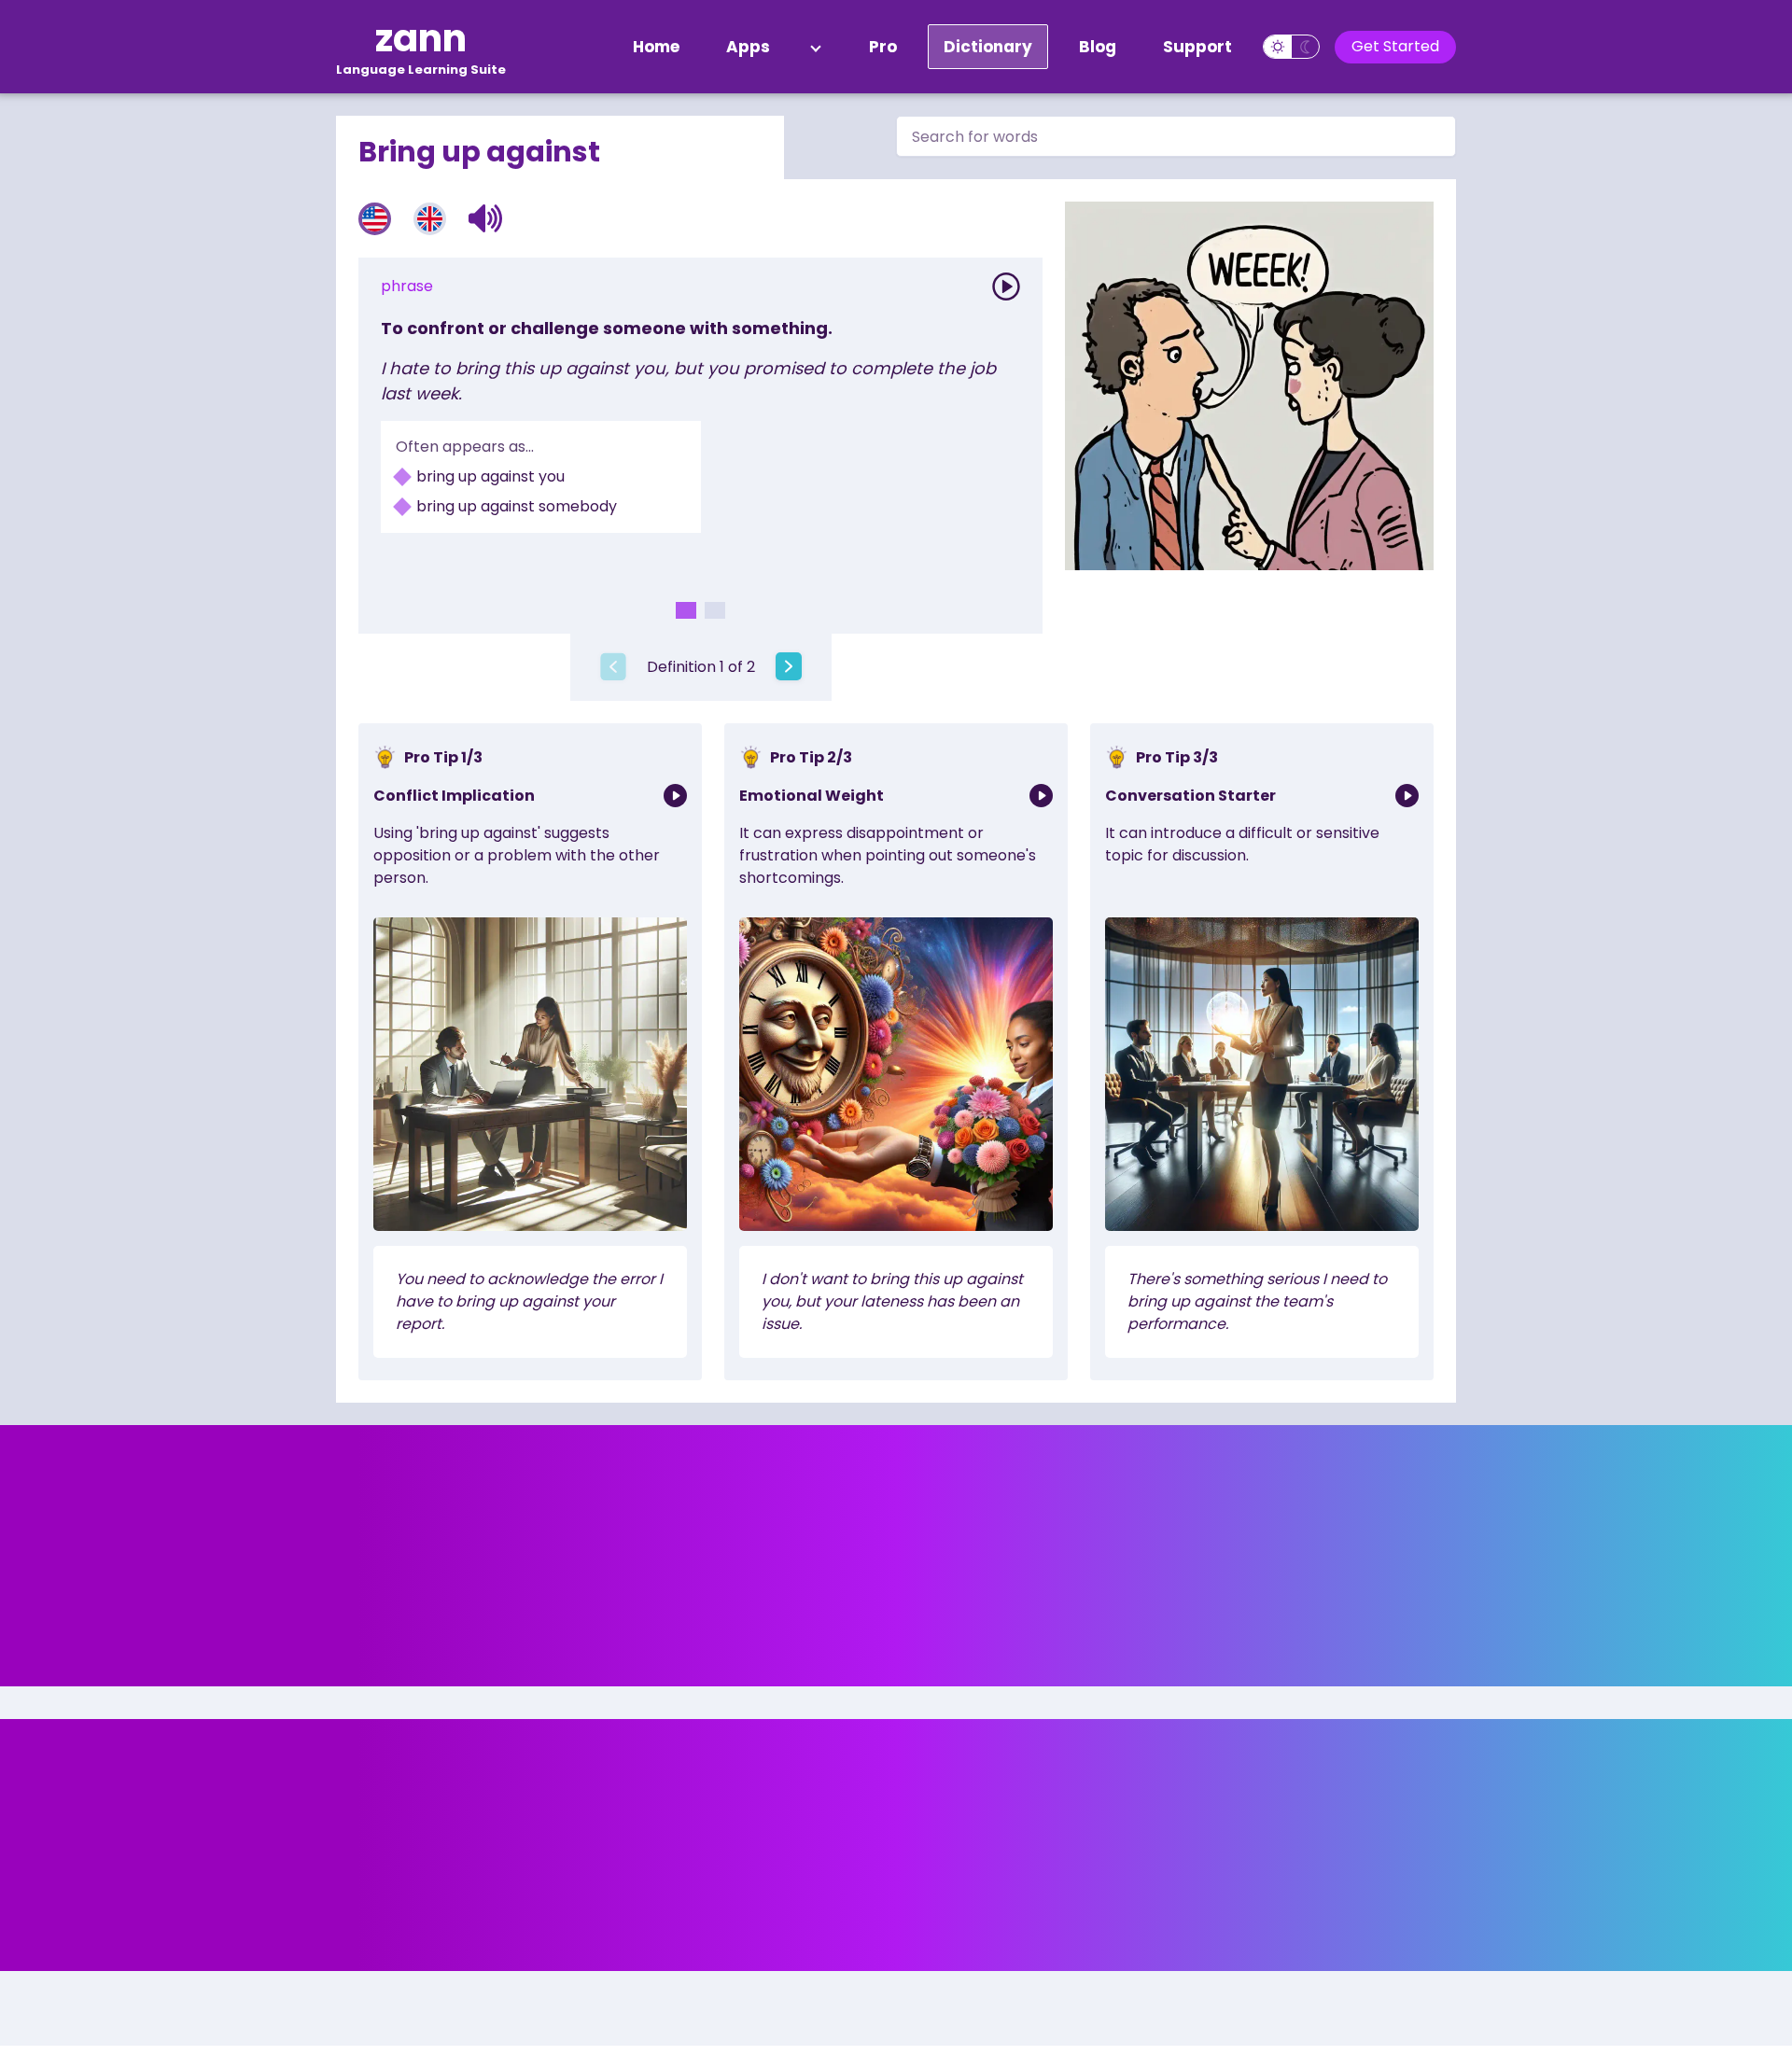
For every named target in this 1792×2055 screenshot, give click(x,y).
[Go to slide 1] (686, 610)
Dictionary (988, 47)
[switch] (1291, 47)
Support (1197, 47)
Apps (748, 47)
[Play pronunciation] (1006, 287)
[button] (486, 218)
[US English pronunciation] (375, 219)
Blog (1098, 47)
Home (656, 47)
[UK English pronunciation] (430, 219)
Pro (883, 47)
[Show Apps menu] (816, 47)
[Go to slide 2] (715, 610)
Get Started (1395, 46)
